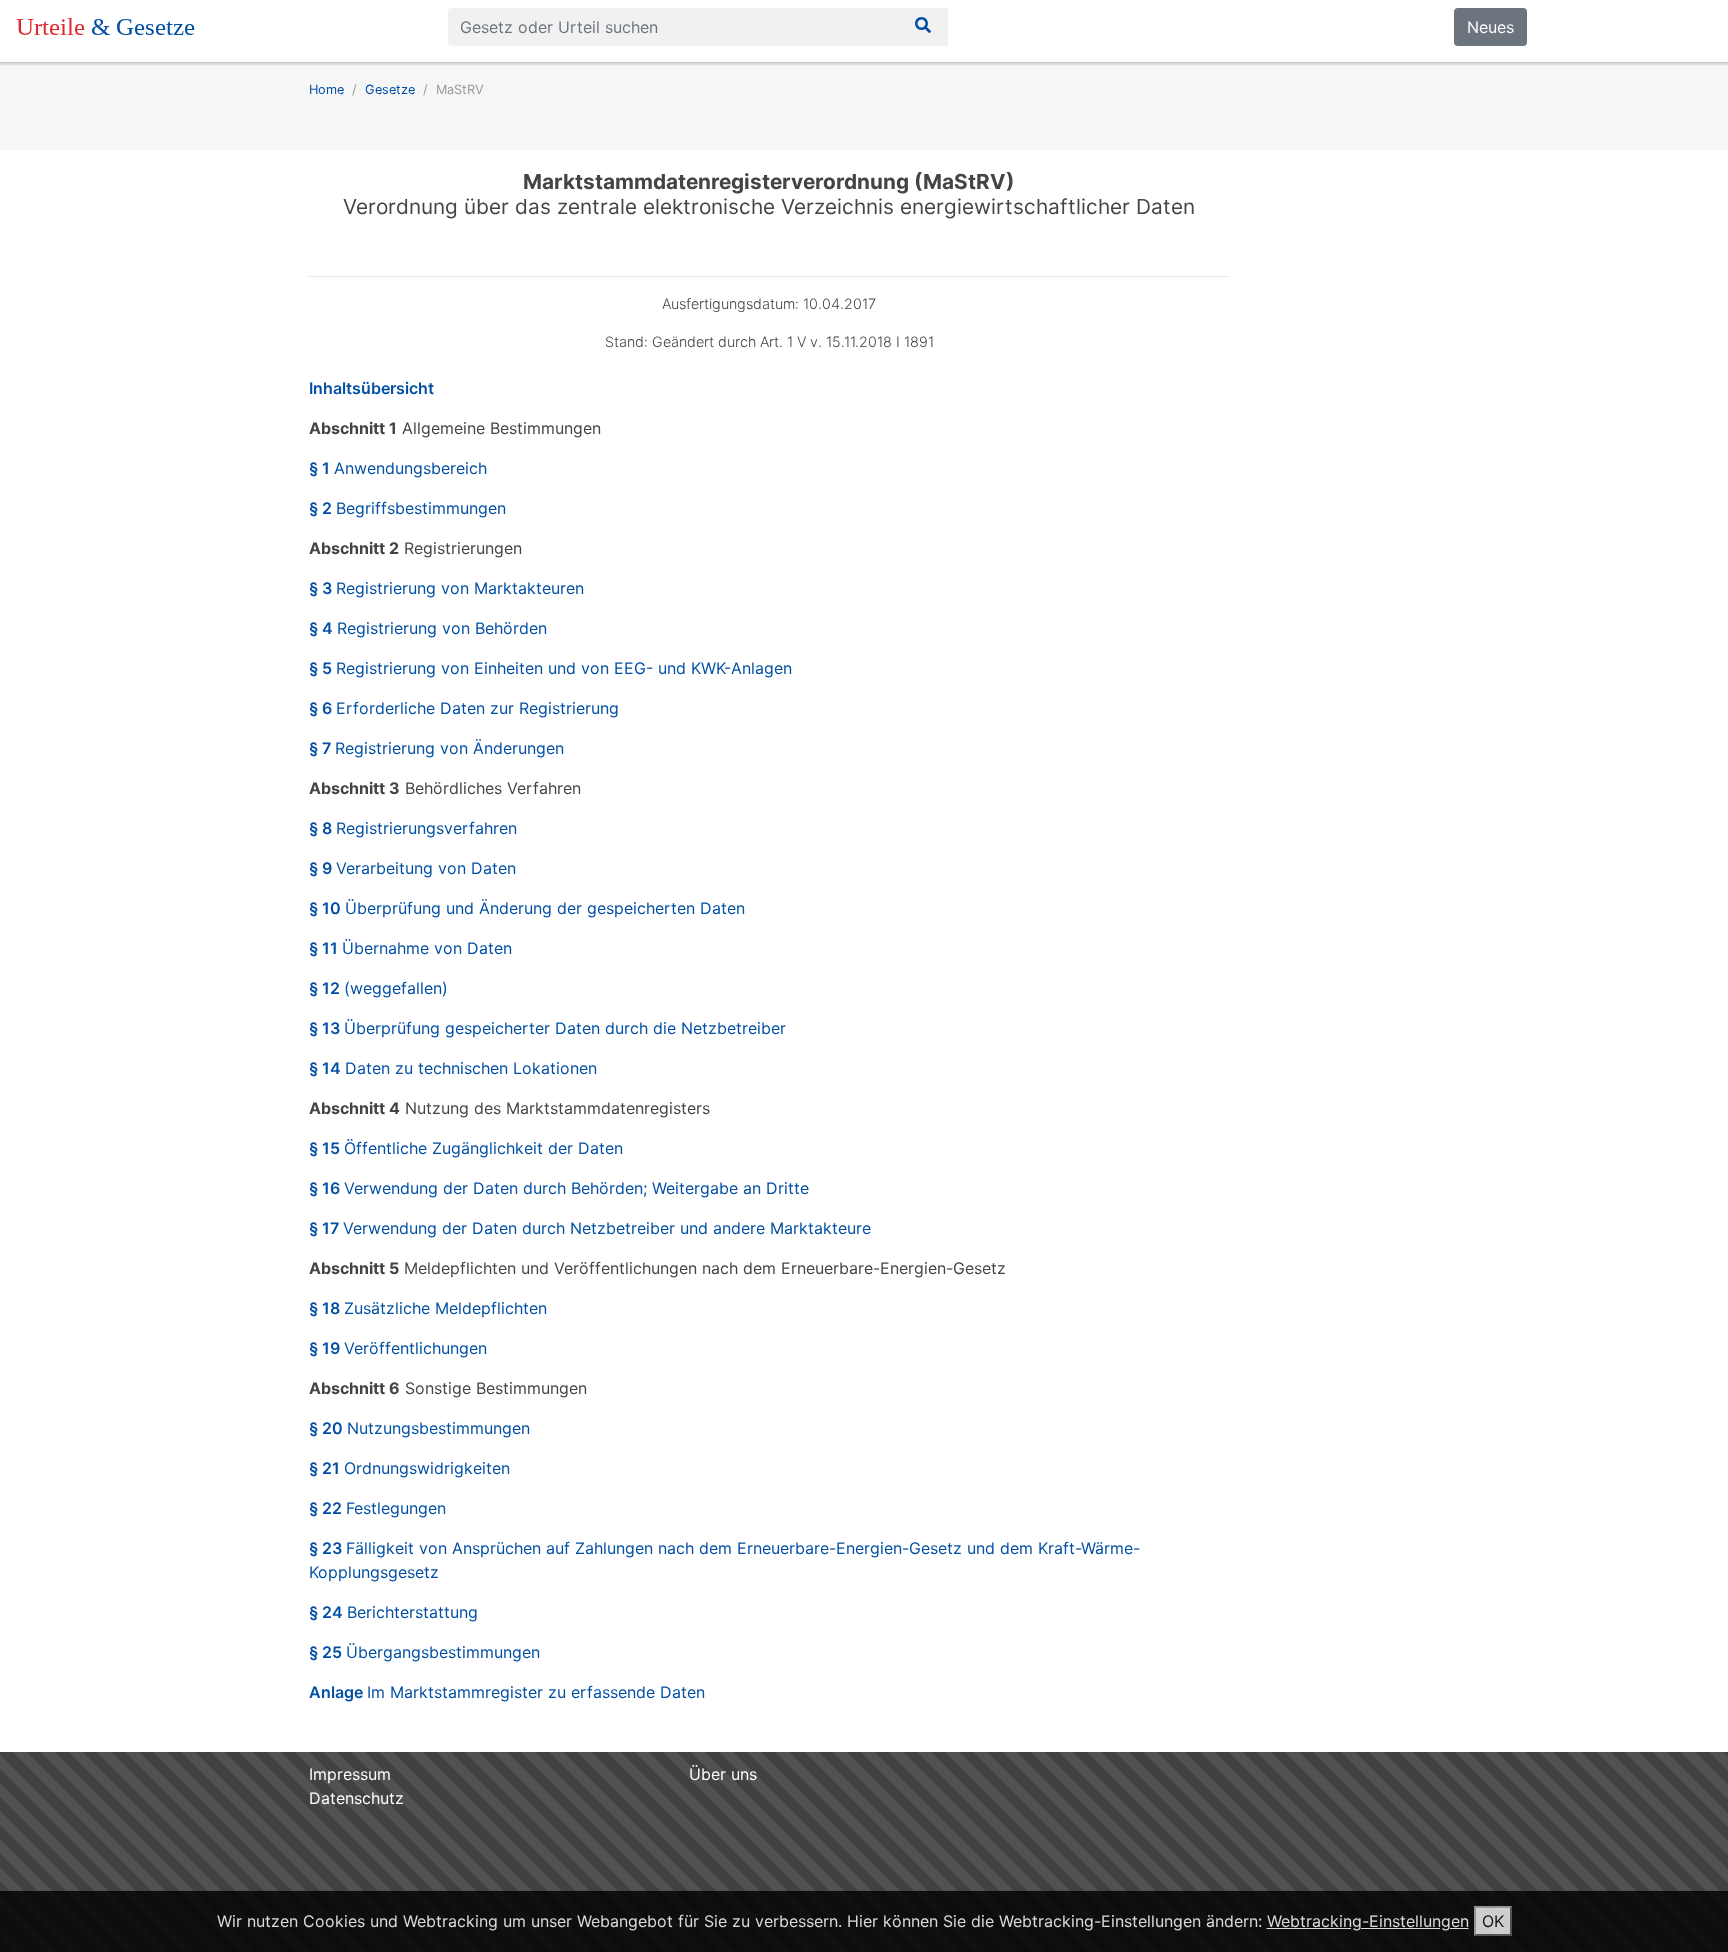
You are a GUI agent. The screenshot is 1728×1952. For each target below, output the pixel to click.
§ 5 (550, 668)
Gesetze (390, 89)
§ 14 (453, 1068)
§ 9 (412, 868)
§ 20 (419, 1428)
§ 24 (393, 1612)
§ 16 (559, 1188)
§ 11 (410, 948)
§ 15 (466, 1148)
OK (1493, 1921)
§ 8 (413, 828)
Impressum (350, 1774)
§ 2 (407, 508)
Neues (1490, 27)
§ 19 (398, 1348)
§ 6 (464, 708)
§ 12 (378, 988)
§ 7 (436, 748)
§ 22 (377, 1508)
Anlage (507, 1692)
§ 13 (547, 1028)
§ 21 (409, 1468)
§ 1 (398, 468)
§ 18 (428, 1308)
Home (326, 89)
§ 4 (428, 628)
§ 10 (527, 908)
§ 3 (446, 588)
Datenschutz (356, 1798)
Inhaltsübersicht (371, 388)
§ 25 (424, 1652)
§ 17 (590, 1228)
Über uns (723, 1774)
